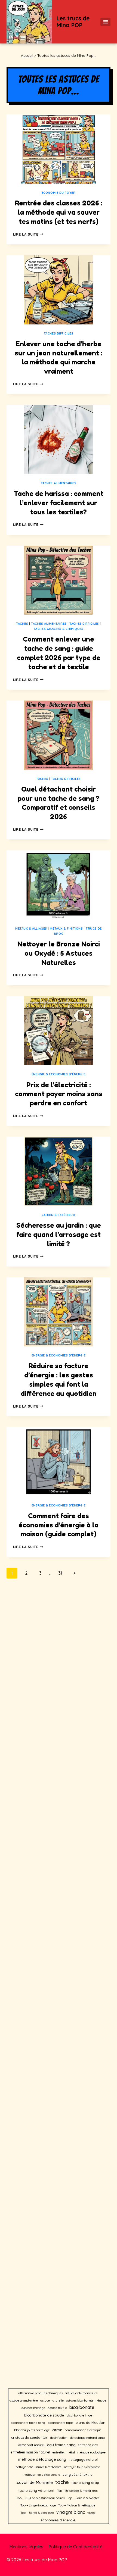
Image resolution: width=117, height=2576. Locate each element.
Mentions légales (26, 2547)
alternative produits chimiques (40, 2393)
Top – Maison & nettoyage (77, 2505)
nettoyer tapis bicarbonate (42, 2475)
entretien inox (88, 2445)
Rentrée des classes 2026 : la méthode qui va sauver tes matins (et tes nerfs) (59, 212)
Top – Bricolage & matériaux (77, 2491)
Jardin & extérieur (58, 1215)
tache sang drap (85, 2483)
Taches (22, 624)
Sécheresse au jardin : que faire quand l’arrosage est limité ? (59, 1234)
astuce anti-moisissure (81, 2393)
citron (57, 2430)
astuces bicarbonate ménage (86, 2400)
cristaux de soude (26, 2438)
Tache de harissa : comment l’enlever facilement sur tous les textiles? (59, 503)
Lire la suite (28, 234)
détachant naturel (31, 2445)
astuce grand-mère (24, 2400)
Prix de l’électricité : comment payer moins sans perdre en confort (59, 1094)
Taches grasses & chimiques (59, 629)
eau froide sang (61, 2445)
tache (62, 2482)
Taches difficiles (59, 333)
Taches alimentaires (59, 483)
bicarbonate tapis (60, 2423)
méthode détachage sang (42, 2459)
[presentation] (59, 149)
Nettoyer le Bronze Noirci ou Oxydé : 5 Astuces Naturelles (59, 953)
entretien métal (64, 2452)
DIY (45, 2438)
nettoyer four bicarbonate (82, 2467)
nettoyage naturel (83, 2460)
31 (60, 1573)
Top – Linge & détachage (38, 2505)
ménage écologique (91, 2452)
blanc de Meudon (90, 2422)
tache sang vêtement (36, 2490)
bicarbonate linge (79, 2415)
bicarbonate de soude (44, 2415)
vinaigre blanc (71, 2512)
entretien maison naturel (30, 2452)
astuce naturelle (52, 2400)
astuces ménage (33, 2408)
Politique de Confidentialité (75, 2547)
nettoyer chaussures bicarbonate (39, 2467)
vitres (91, 2513)
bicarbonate (82, 2407)
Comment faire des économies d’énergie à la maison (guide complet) (59, 1525)
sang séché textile (78, 2475)
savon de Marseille (35, 2482)
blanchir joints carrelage (32, 2430)
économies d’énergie (58, 2520)
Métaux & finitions (66, 929)
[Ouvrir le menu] (105, 22)
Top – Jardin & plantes (83, 2498)
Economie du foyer (59, 193)
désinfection (59, 2438)
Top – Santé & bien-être (37, 2513)
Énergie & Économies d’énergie (59, 1074)
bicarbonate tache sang (28, 2423)
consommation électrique (83, 2430)
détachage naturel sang (87, 2438)
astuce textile (57, 2408)
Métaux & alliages (31, 929)
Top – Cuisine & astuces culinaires (40, 2498)
